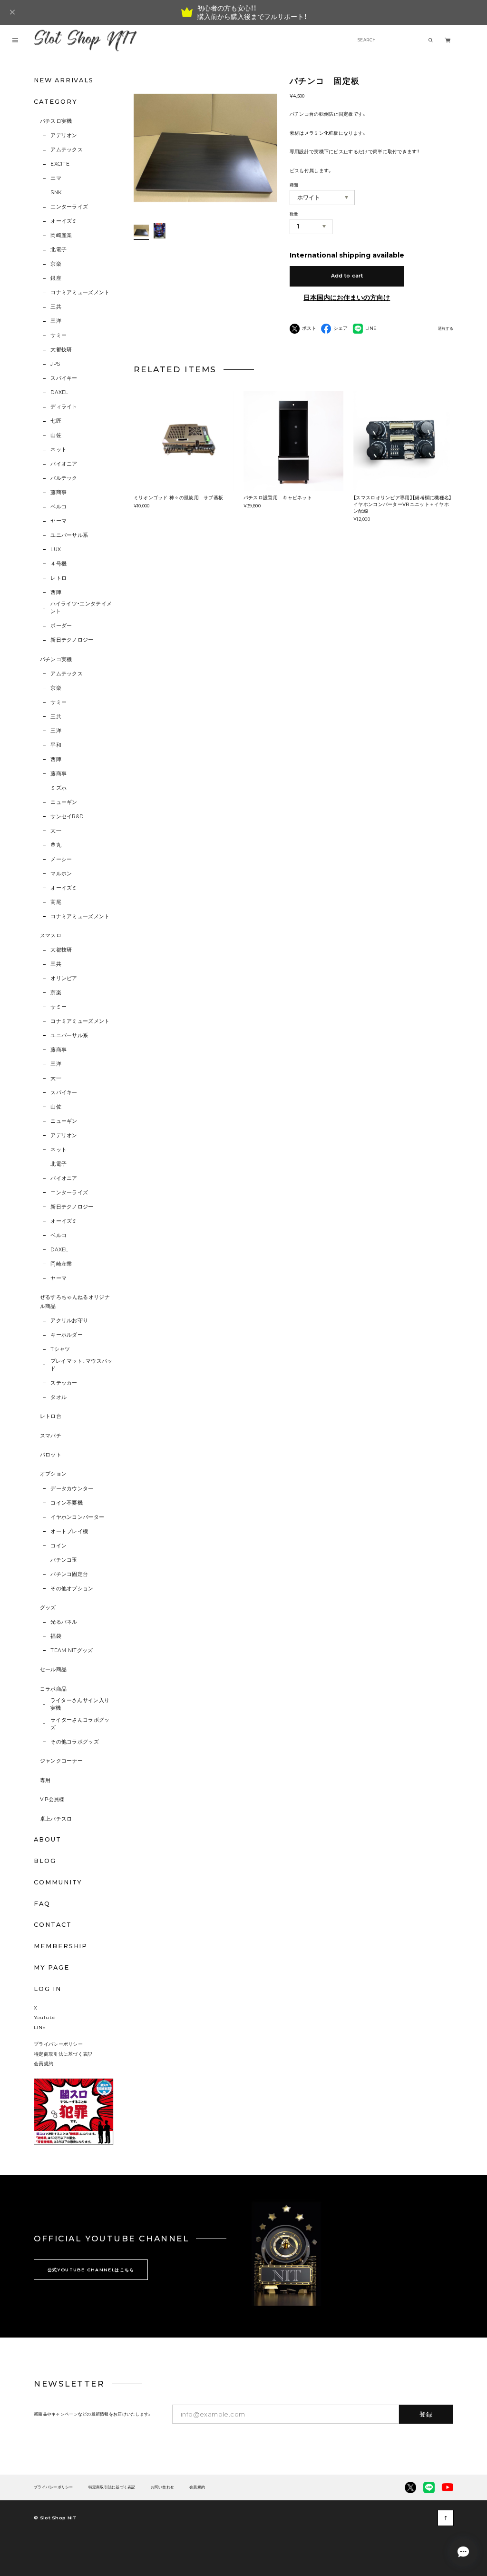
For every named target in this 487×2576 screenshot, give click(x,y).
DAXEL (59, 392)
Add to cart (347, 276)
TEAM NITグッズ (72, 1650)
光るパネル (64, 1622)
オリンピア (64, 978)
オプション (54, 1474)
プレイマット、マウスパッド (82, 1365)
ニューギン (64, 802)
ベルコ (58, 507)
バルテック (64, 478)
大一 (56, 831)
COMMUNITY (58, 1882)
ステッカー (64, 1383)
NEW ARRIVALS (64, 80)
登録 (426, 2414)
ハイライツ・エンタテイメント (81, 608)
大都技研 (61, 350)
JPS (55, 364)
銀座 (56, 278)
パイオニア (64, 464)
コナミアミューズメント (80, 292)
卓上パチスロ (56, 1819)
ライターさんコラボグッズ (80, 1724)
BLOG (45, 1861)
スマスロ (51, 936)
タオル (58, 1397)
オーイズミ (64, 221)
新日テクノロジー (72, 640)
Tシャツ (60, 1349)
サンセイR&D (67, 817)
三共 (56, 307)
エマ (56, 178)
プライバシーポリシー (58, 2044)
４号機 (58, 564)
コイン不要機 (67, 1503)
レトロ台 (51, 1416)
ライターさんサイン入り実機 (80, 1704)
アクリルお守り (69, 1321)
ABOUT (48, 1839)
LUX (56, 550)
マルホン (61, 874)
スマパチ (51, 1436)
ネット (58, 450)
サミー (58, 335)
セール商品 (54, 1669)
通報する (446, 329)
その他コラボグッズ (75, 1742)
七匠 (56, 421)
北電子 (58, 250)
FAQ (42, 1904)
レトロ (58, 578)
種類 (294, 185)
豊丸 (56, 845)
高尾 (56, 902)
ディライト (64, 407)
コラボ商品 (54, 1689)
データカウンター (72, 1489)
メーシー (61, 859)
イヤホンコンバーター (77, 1517)
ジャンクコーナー (62, 1761)
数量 (294, 214)
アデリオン (64, 135)
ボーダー (61, 626)
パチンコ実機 (56, 659)
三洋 (56, 321)
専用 (45, 1780)
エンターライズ (69, 207)
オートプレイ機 (69, 1531)
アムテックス (67, 150)
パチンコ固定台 (69, 1574)
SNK (56, 193)
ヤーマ (58, 521)
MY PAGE (51, 1967)
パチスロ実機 (56, 121)
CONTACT (53, 1925)
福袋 (56, 1636)
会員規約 (44, 2063)
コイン (58, 1546)
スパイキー (64, 378)
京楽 (56, 264)
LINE (40, 2027)
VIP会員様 (52, 1799)
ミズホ (58, 788)
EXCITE (60, 164)
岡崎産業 (61, 235)
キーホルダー (67, 1335)
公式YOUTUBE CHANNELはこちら (91, 2270)
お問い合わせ (163, 2487)
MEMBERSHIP (61, 1946)
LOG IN (48, 1989)
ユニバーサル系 (69, 535)
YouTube (45, 2017)
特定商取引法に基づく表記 (63, 2054)
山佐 (56, 435)
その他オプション (72, 1589)
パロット (51, 1455)
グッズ (48, 1608)
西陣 (56, 592)
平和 (56, 745)
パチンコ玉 (64, 1560)
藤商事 (58, 492)
